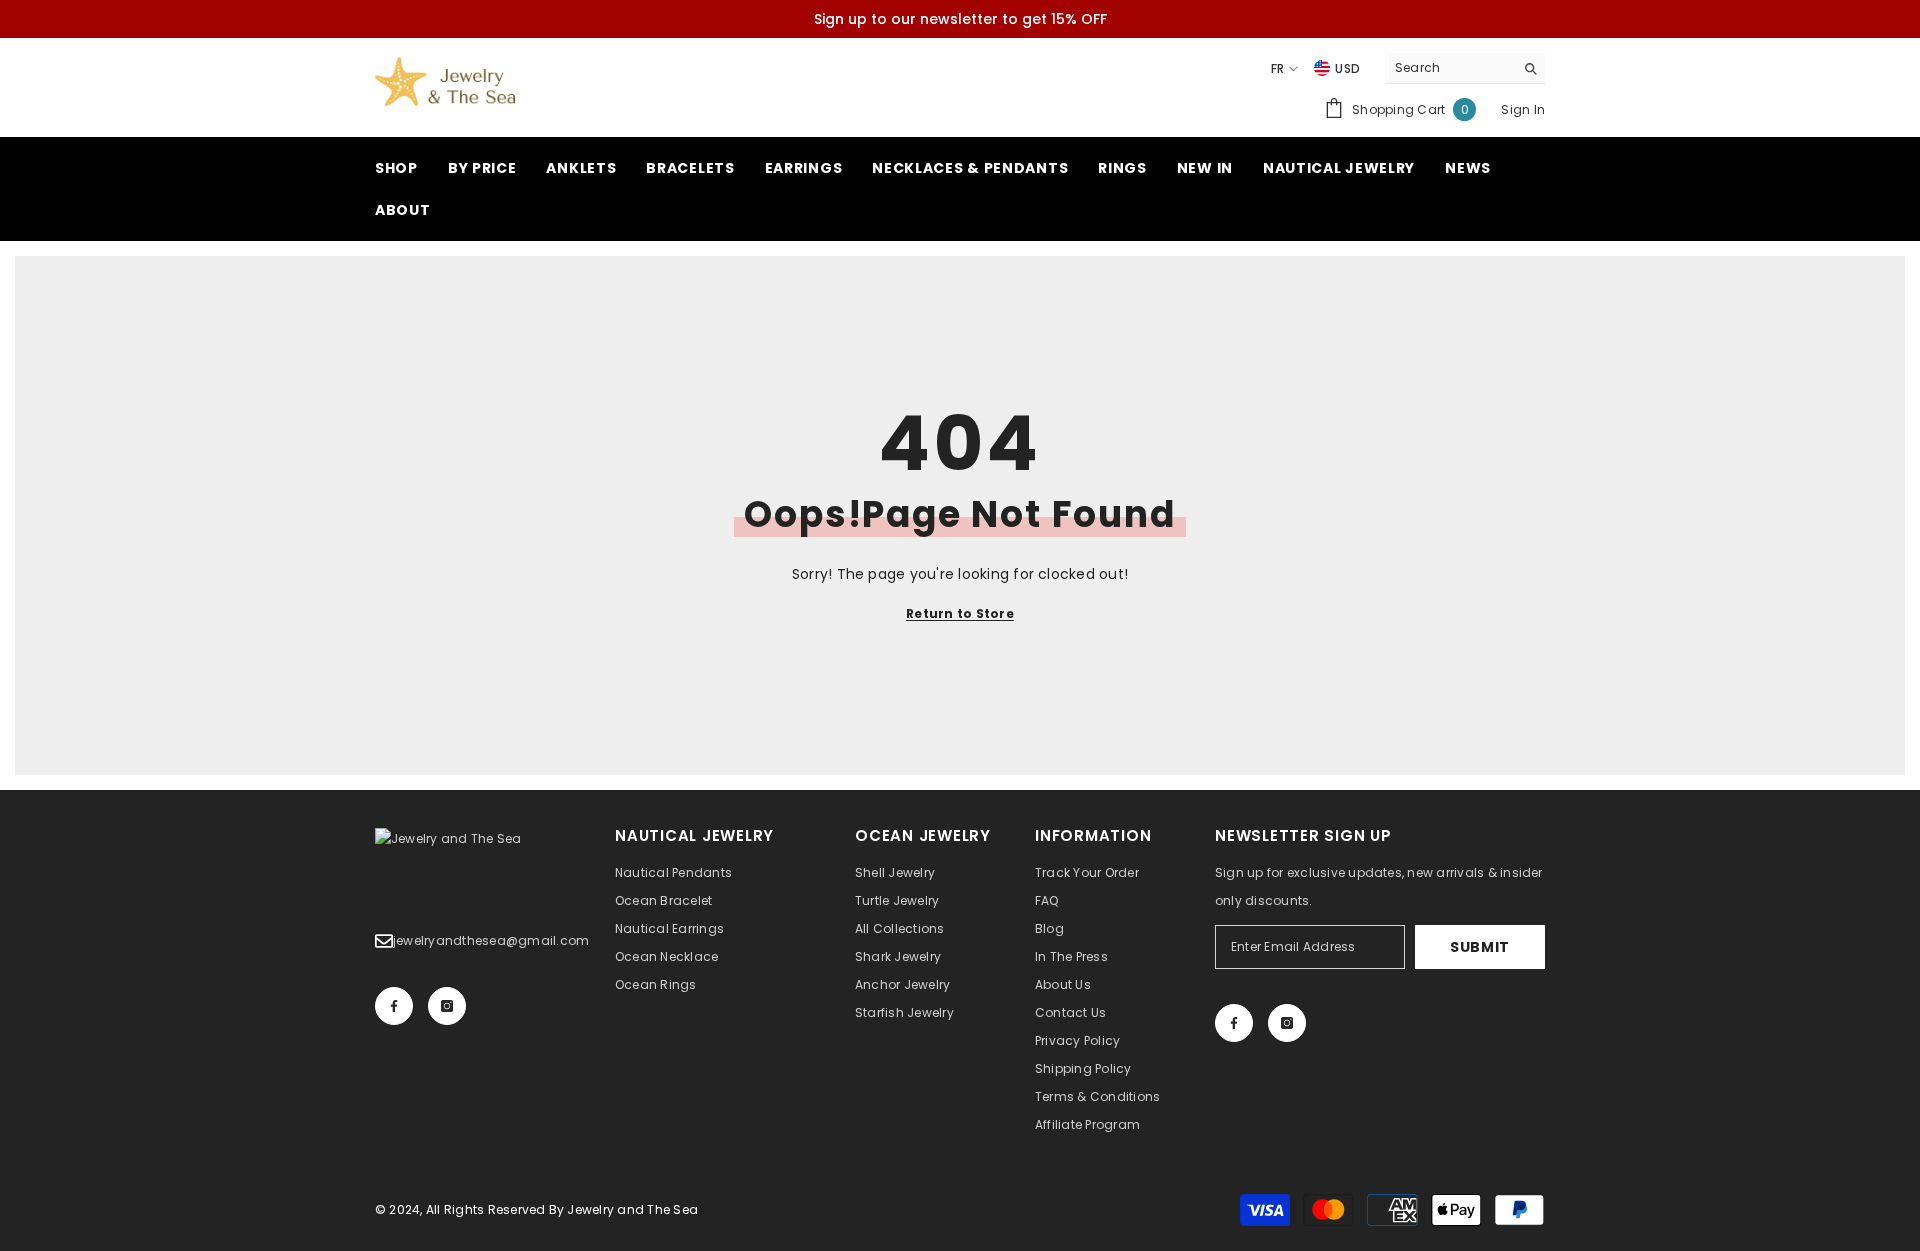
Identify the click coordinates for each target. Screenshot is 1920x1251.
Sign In (1523, 109)
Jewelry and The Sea (632, 1209)
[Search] (1465, 68)
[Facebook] (394, 1006)
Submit (1480, 947)
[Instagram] (447, 1006)
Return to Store (960, 613)
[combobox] (1449, 68)
